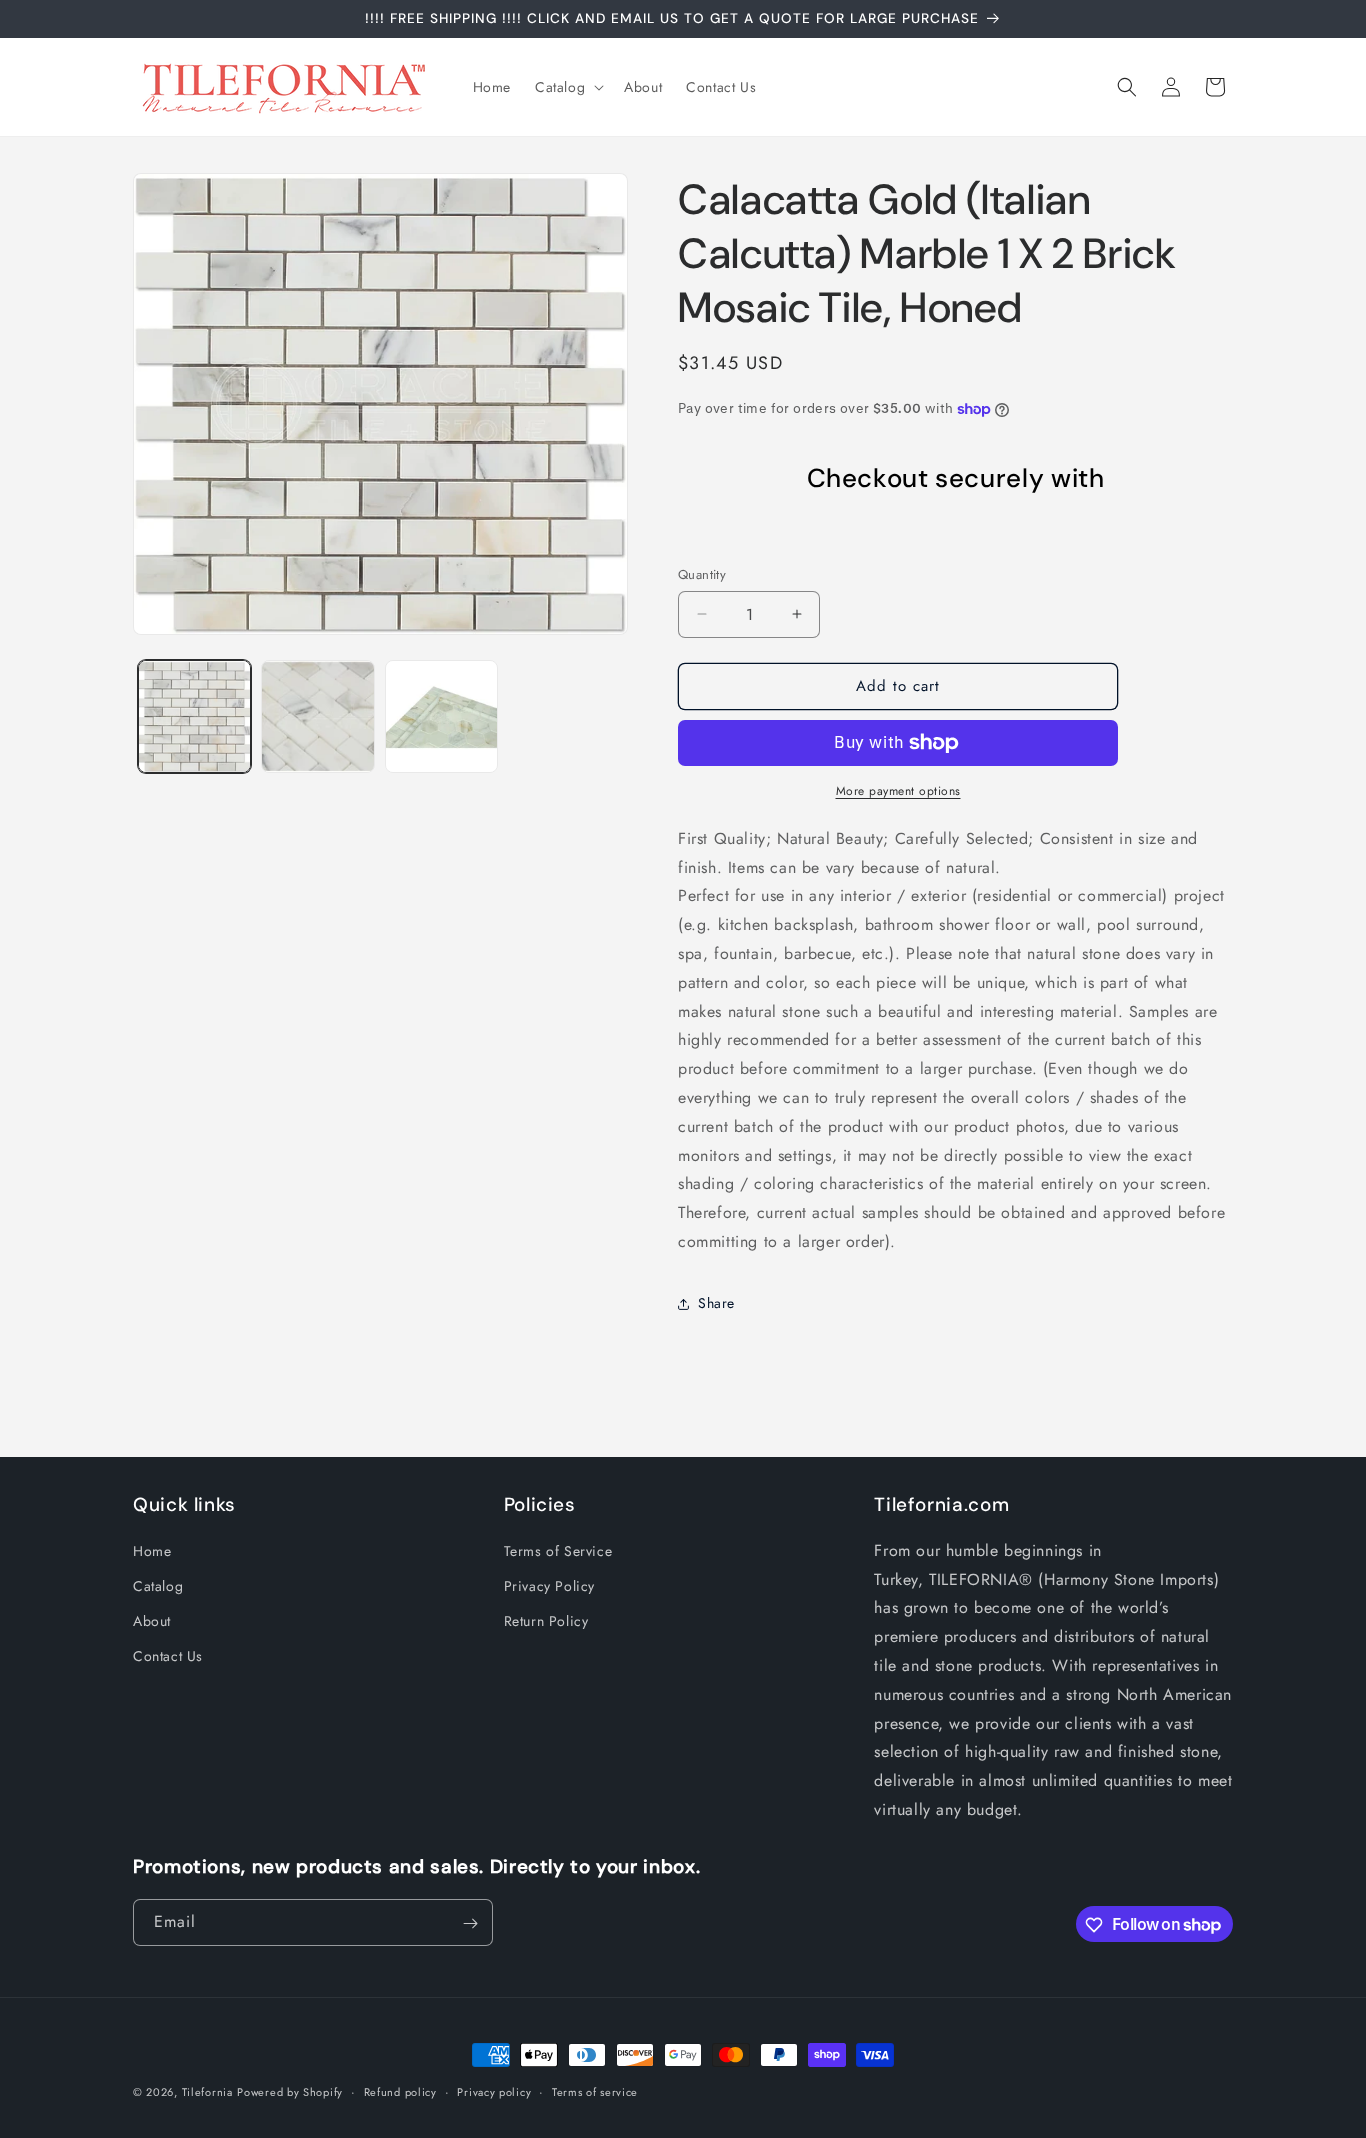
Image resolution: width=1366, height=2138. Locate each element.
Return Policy (546, 1622)
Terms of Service (558, 1551)
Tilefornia (207, 2092)
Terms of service (595, 2091)
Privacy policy (494, 2091)
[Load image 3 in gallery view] (441, 716)
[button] (567, 87)
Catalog (158, 1587)
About (152, 1622)
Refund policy (400, 2091)
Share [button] (716, 1303)
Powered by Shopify (290, 2092)
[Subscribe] (470, 1923)
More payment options (898, 791)
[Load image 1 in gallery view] (194, 716)
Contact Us (168, 1657)
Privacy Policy (549, 1587)
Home (152, 1551)
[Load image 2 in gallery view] (317, 716)
